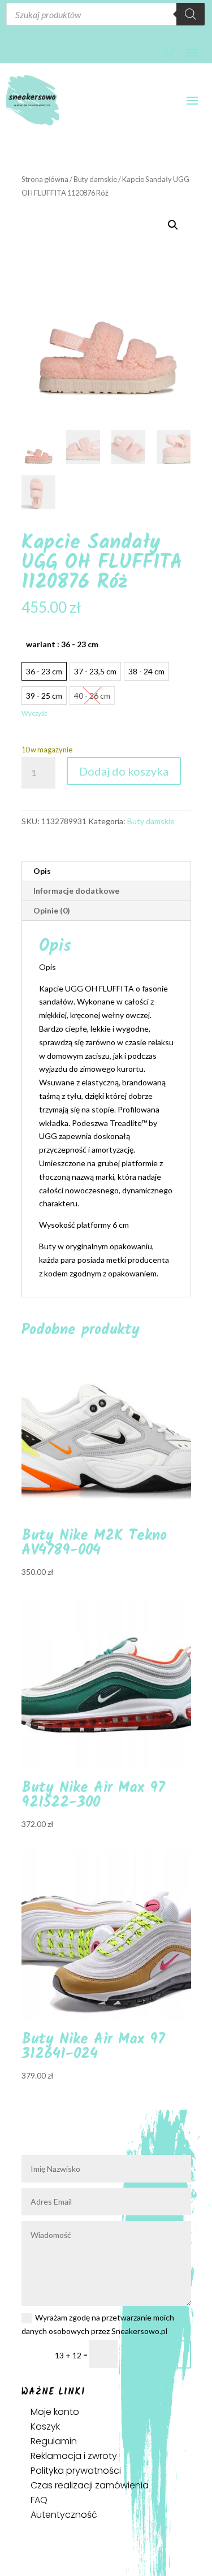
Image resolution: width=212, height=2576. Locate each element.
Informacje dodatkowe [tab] (76, 891)
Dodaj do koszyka (124, 771)
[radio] (44, 671)
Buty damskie (95, 179)
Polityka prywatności (76, 2471)
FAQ (39, 2500)
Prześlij (159, 2354)
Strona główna (45, 179)
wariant (62, 644)
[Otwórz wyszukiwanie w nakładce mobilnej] (105, 14)
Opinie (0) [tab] (52, 910)
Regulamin (54, 2441)
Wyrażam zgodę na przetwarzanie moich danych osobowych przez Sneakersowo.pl (98, 2324)
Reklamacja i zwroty (74, 2456)
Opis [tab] (42, 871)
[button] (173, 225)
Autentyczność (64, 2515)
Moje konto (55, 2412)
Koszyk (45, 2426)
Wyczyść (34, 713)
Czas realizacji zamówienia (90, 2485)
